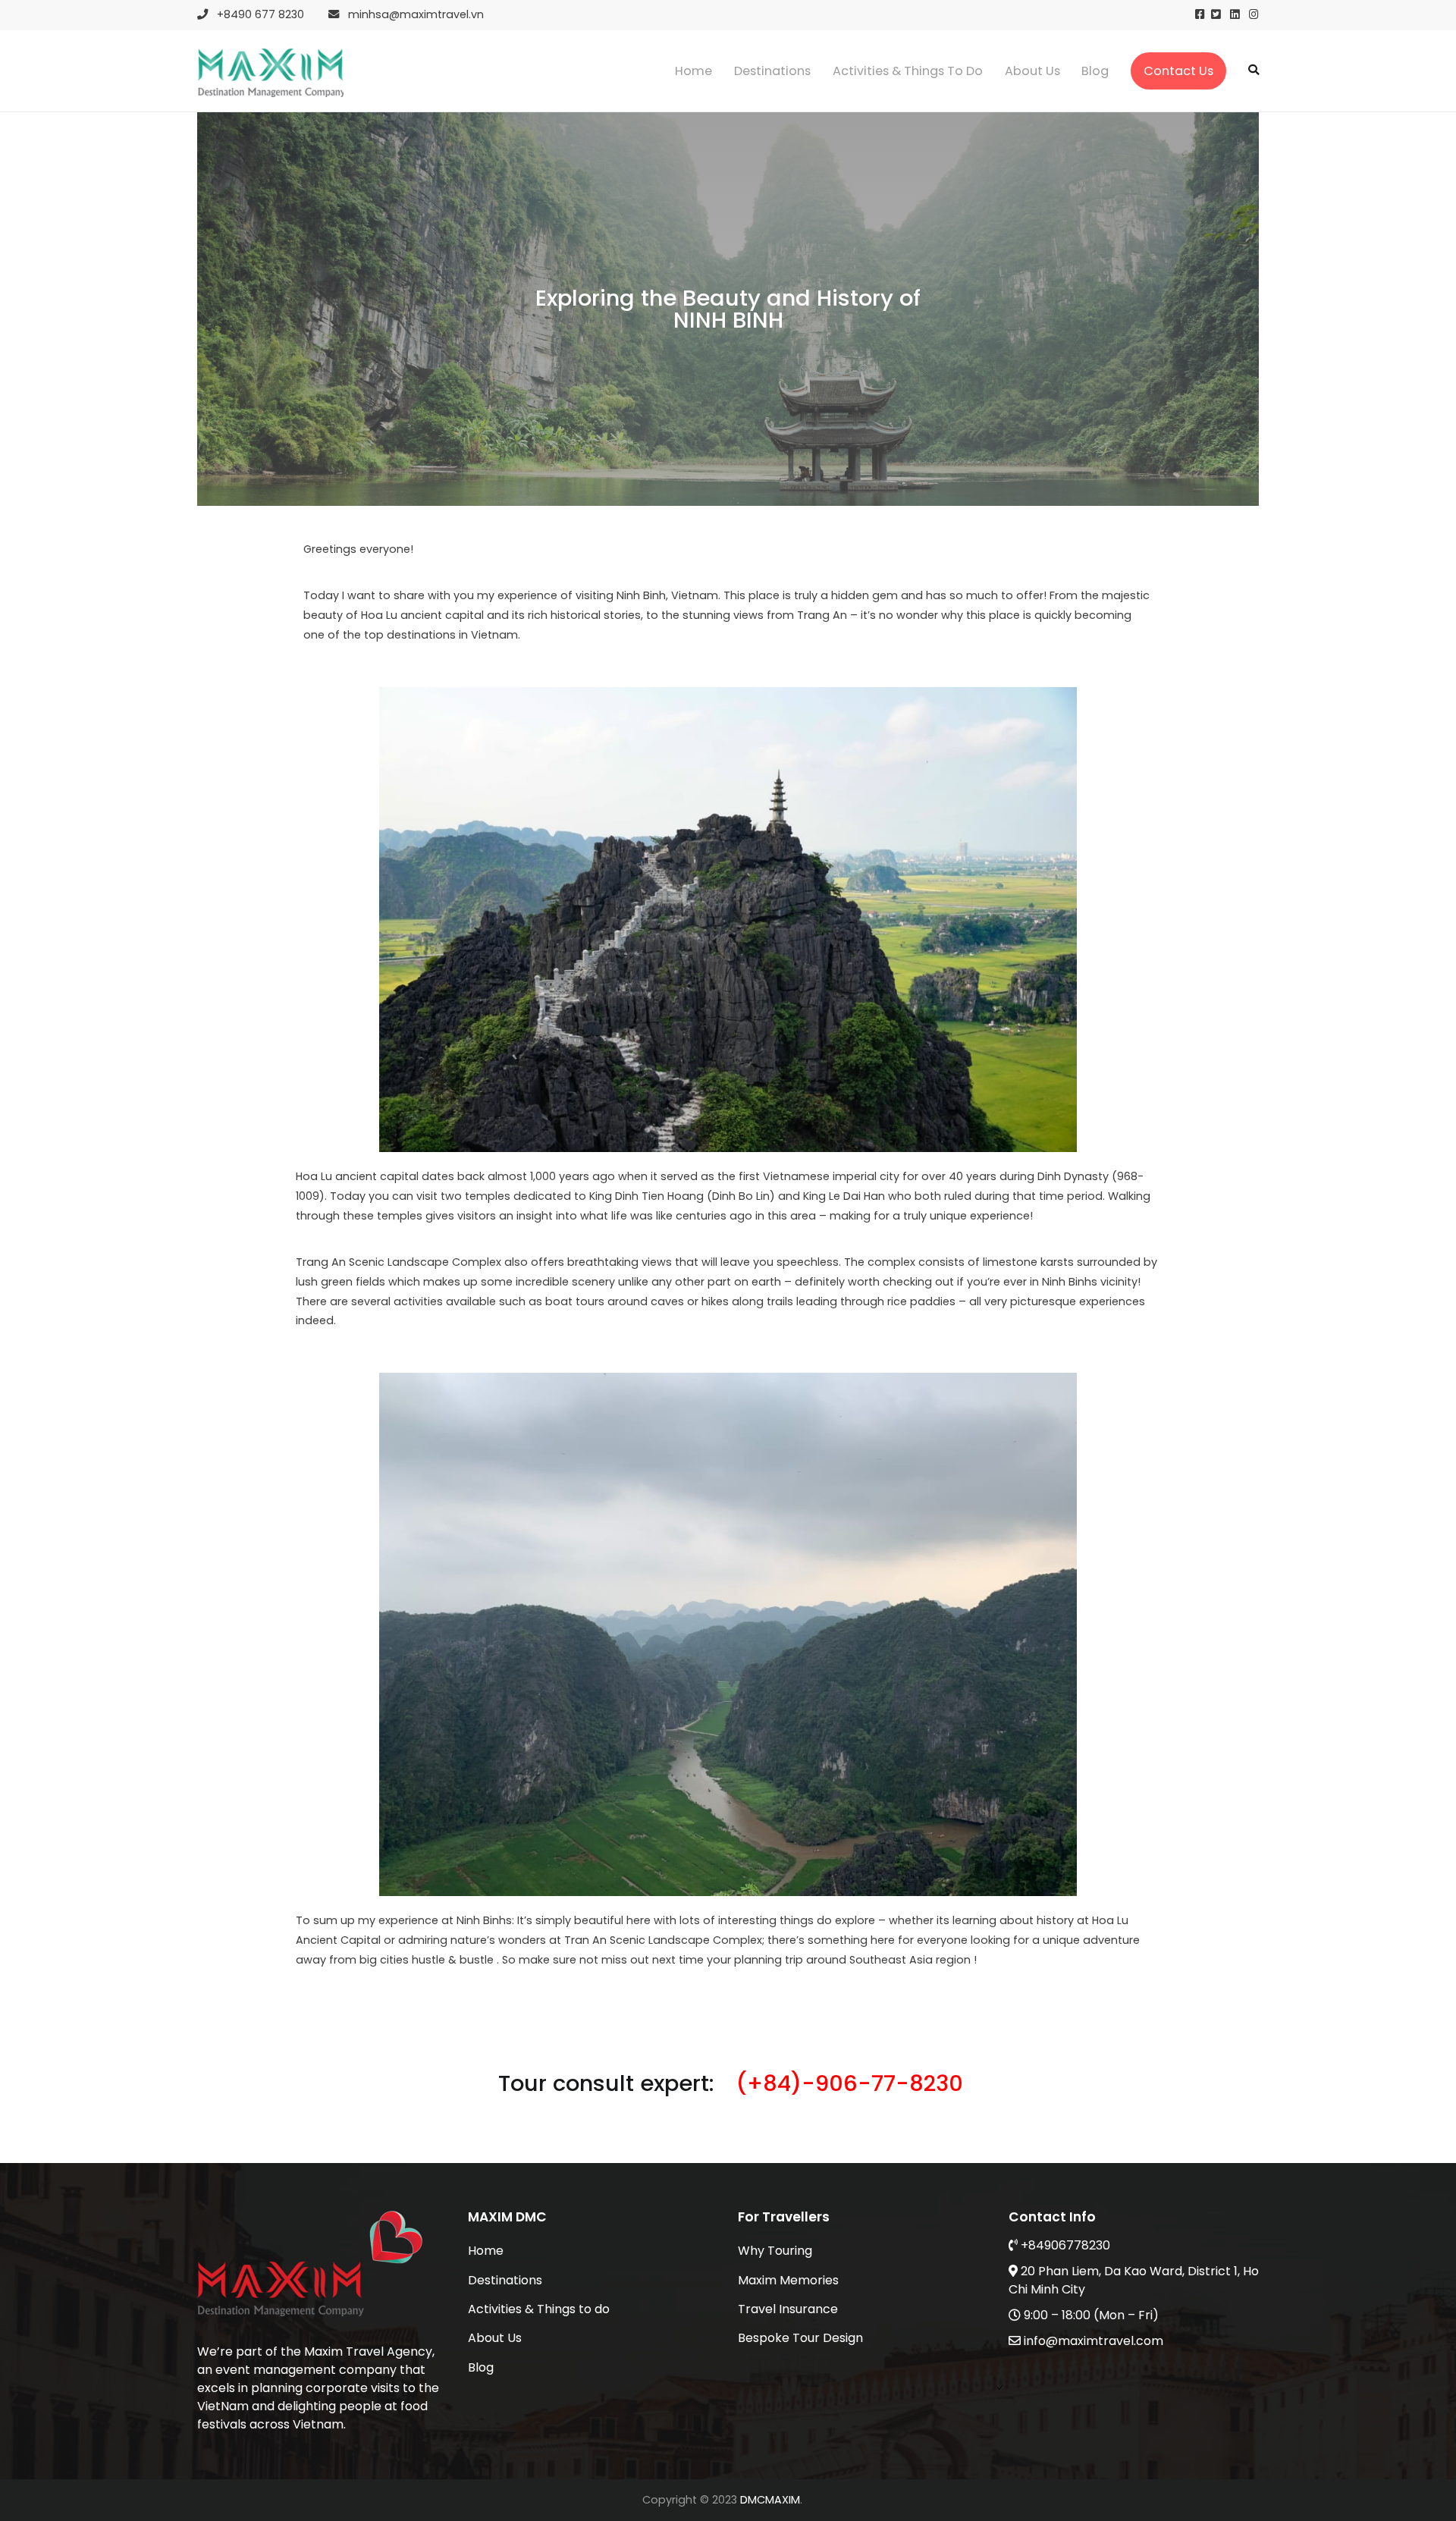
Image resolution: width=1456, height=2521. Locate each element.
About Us (1032, 71)
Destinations (772, 71)
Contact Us (1178, 71)
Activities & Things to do (908, 71)
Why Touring (775, 2251)
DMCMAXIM (770, 2500)
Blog (1095, 71)
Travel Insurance (788, 2309)
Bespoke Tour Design (800, 2338)
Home (693, 71)
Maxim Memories (788, 2280)
